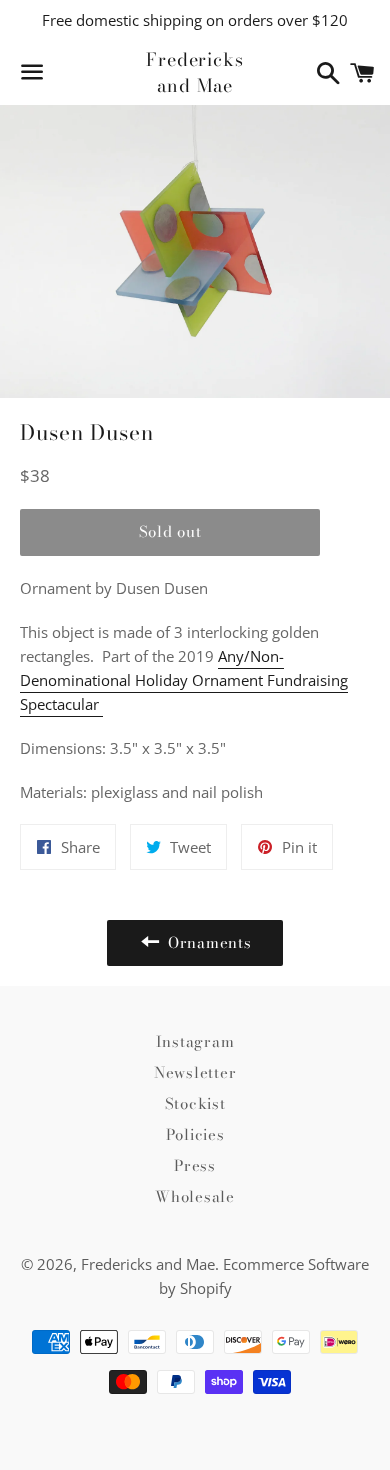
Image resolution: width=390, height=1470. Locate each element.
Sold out (170, 531)
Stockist (195, 1103)
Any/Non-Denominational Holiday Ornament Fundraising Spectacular (184, 680)
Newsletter (195, 1072)
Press (195, 1165)
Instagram (195, 1041)
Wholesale (195, 1196)
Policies (195, 1134)
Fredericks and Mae (195, 72)
